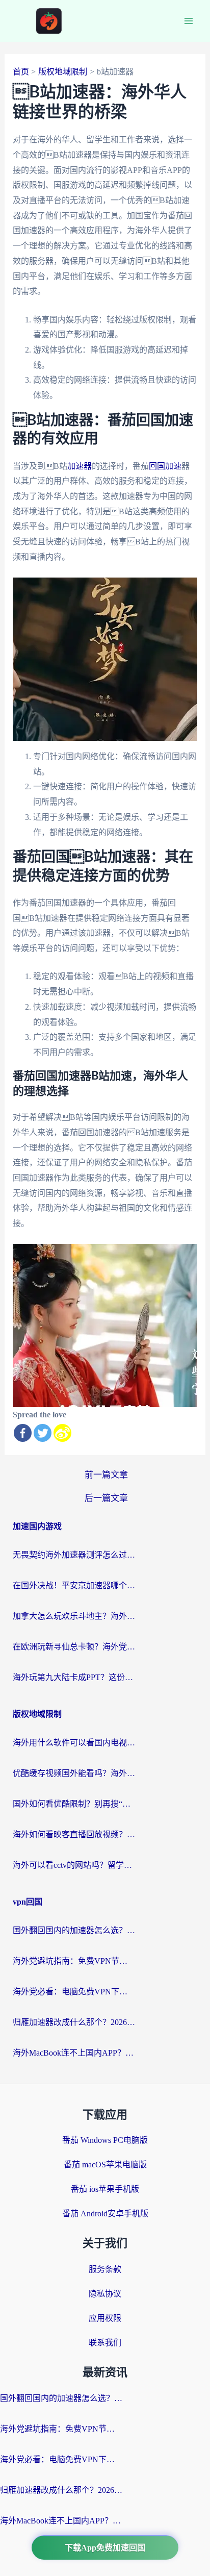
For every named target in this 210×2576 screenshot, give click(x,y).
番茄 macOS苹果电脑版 (105, 2165)
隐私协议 (105, 2294)
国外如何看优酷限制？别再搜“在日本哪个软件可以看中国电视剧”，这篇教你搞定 (74, 1804)
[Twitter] (43, 1433)
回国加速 (165, 466)
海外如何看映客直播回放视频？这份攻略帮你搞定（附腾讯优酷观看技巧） (74, 1834)
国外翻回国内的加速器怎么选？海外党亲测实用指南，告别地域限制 (74, 1930)
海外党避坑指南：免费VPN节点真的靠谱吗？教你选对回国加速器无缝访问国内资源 (74, 1961)
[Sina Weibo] (62, 1433)
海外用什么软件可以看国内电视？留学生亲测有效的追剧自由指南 (74, 1743)
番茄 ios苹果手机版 (105, 2189)
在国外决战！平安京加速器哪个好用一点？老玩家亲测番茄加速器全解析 (74, 1585)
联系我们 (105, 2343)
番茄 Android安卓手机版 (105, 2214)
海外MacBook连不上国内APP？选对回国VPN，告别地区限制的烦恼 (74, 2053)
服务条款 (105, 2269)
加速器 (80, 466)
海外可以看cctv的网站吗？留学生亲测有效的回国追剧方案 (74, 1865)
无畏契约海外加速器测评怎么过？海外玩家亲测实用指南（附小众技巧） (74, 1555)
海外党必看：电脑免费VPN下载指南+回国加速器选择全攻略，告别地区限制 (74, 1992)
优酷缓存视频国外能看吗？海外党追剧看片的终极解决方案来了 (74, 1773)
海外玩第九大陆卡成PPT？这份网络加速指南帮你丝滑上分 (74, 1677)
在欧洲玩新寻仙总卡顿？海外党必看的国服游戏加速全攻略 (74, 1647)
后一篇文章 (106, 1498)
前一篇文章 (106, 1475)
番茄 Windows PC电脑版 (105, 2140)
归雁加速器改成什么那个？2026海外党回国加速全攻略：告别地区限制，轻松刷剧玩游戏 (74, 2022)
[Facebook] (23, 1433)
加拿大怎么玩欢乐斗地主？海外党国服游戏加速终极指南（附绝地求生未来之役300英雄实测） (74, 1616)
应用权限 (105, 2318)
